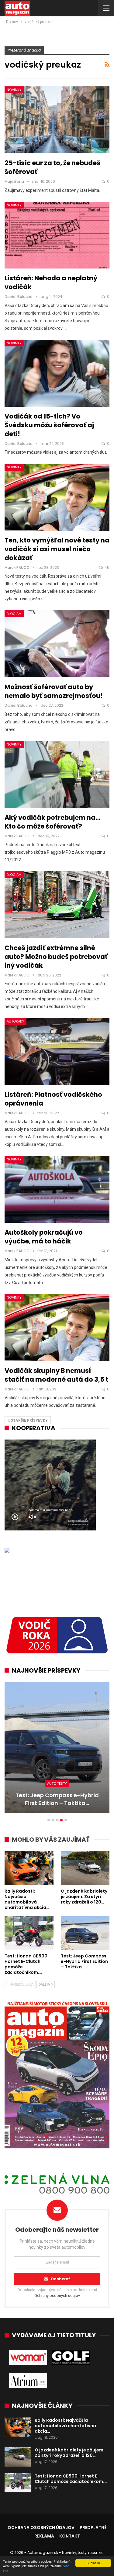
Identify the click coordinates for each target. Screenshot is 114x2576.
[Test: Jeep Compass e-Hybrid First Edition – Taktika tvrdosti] (57, 1747)
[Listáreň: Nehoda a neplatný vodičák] (57, 235)
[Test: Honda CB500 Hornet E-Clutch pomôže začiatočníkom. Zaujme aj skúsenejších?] (29, 1933)
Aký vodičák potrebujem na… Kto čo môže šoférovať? (52, 822)
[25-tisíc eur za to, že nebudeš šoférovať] (57, 120)
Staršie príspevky (29, 1420)
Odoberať (60, 2279)
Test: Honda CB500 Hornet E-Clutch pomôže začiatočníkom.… (71, 2479)
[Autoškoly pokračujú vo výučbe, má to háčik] (57, 1189)
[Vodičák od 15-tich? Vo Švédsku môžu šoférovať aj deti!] (57, 373)
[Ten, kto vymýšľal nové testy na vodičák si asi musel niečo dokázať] (57, 497)
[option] (57, 1750)
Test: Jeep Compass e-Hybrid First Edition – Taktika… (57, 1799)
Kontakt (70, 2536)
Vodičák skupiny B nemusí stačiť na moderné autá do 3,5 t (56, 1375)
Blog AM (14, 614)
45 (107, 567)
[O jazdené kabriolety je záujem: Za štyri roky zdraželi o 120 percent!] (85, 1868)
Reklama (44, 2536)
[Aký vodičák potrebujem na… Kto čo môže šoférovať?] (57, 774)
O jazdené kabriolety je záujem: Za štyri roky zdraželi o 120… (70, 2453)
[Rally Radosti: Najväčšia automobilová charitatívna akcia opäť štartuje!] (29, 1868)
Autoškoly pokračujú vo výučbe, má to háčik (44, 1237)
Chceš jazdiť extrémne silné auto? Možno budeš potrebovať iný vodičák (56, 957)
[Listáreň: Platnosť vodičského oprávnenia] (57, 1051)
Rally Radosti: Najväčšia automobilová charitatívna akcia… (65, 2426)
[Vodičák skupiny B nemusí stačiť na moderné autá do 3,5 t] (57, 1328)
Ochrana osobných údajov (41, 2528)
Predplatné (93, 2528)
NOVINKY (14, 90)
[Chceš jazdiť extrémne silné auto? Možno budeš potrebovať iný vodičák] (57, 905)
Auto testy (57, 1784)
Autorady (16, 1021)
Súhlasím (93, 2563)
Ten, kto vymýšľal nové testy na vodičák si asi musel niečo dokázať (57, 549)
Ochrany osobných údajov (57, 2296)
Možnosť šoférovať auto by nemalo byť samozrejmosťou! (54, 691)
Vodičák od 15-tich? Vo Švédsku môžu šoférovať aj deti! (49, 425)
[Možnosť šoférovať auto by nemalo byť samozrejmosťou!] (57, 644)
